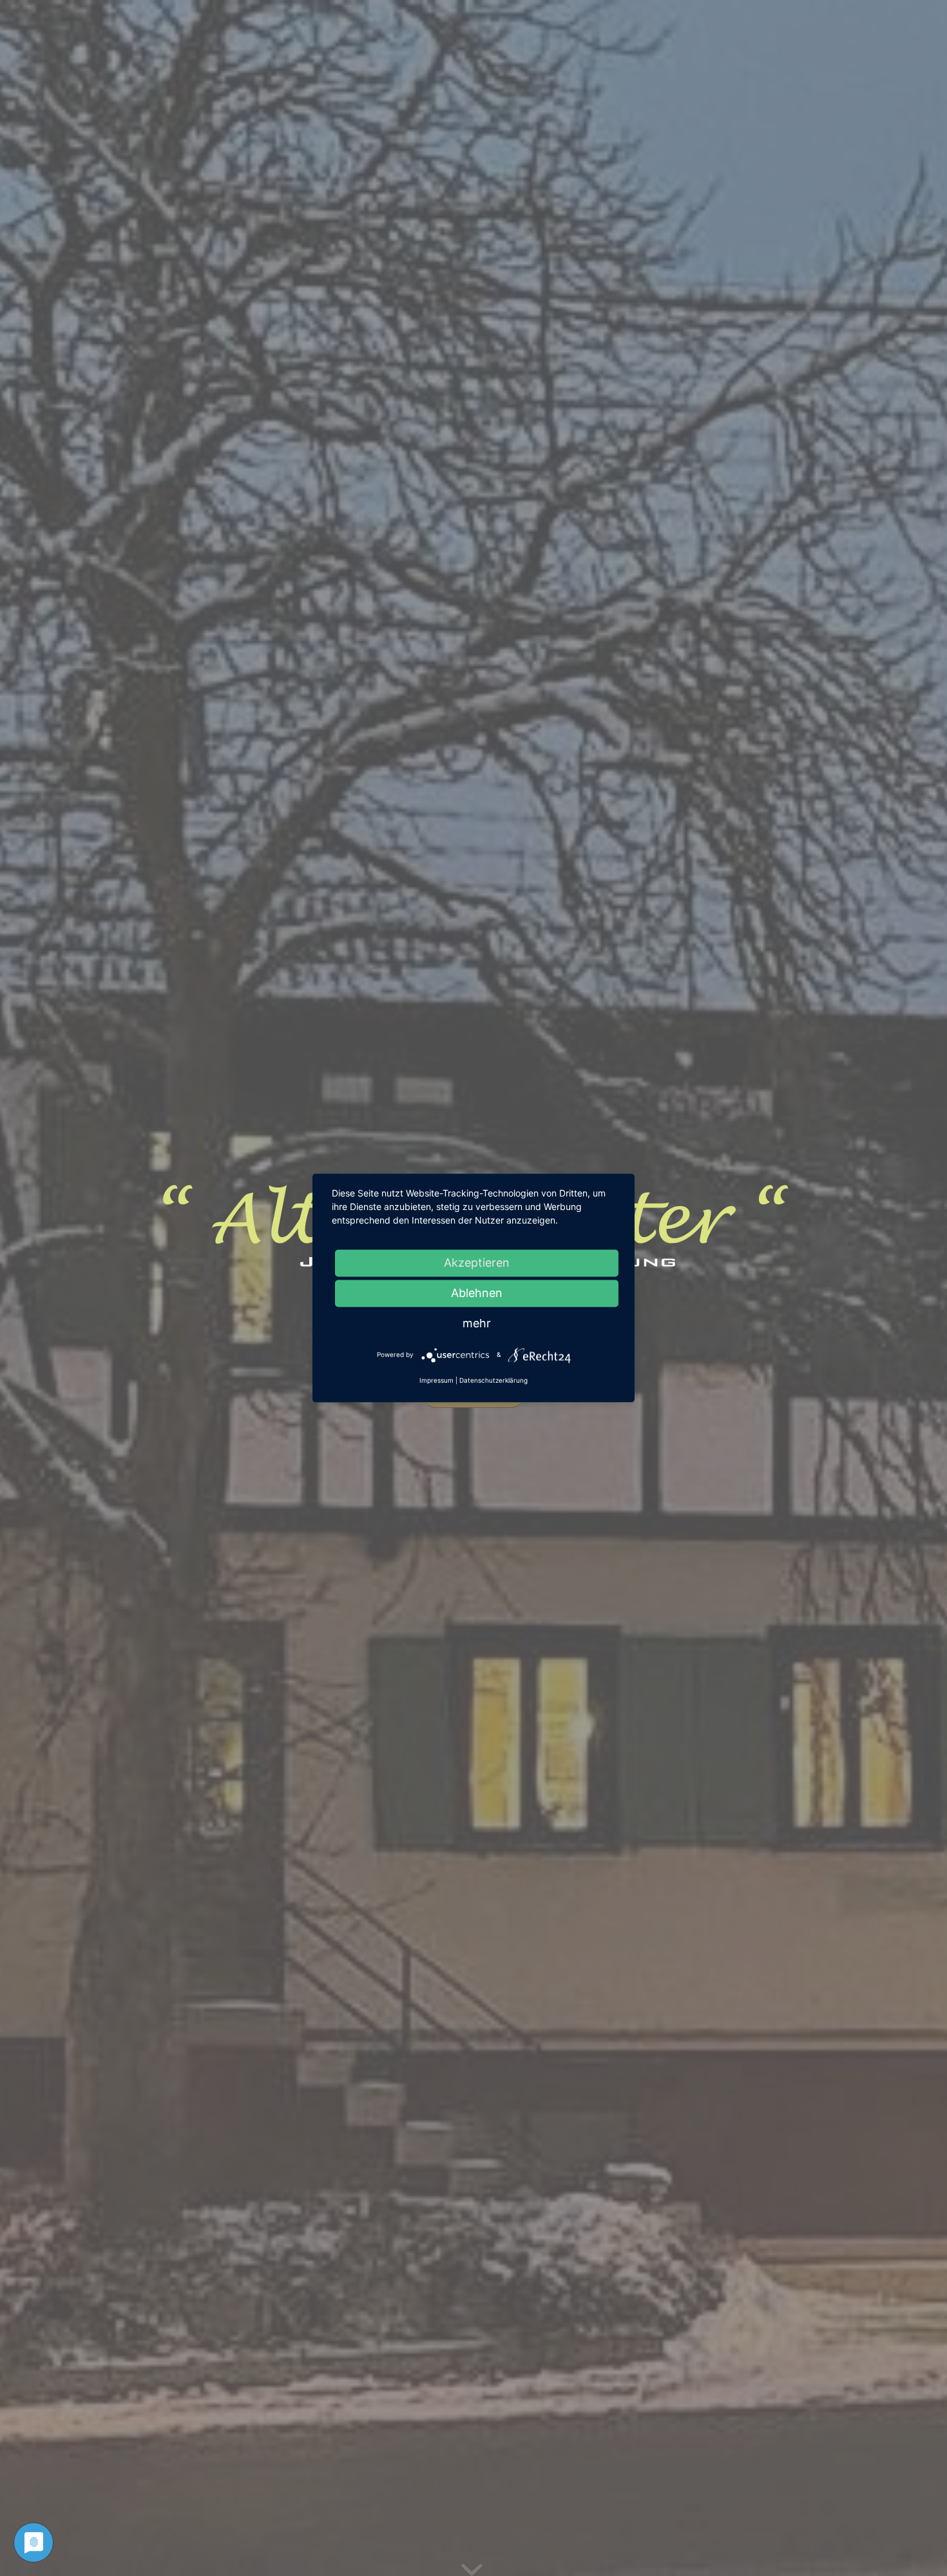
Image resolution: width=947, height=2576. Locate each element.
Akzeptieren (477, 1263)
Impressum (436, 1381)
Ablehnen (477, 1293)
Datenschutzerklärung (493, 1381)
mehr (477, 1323)
